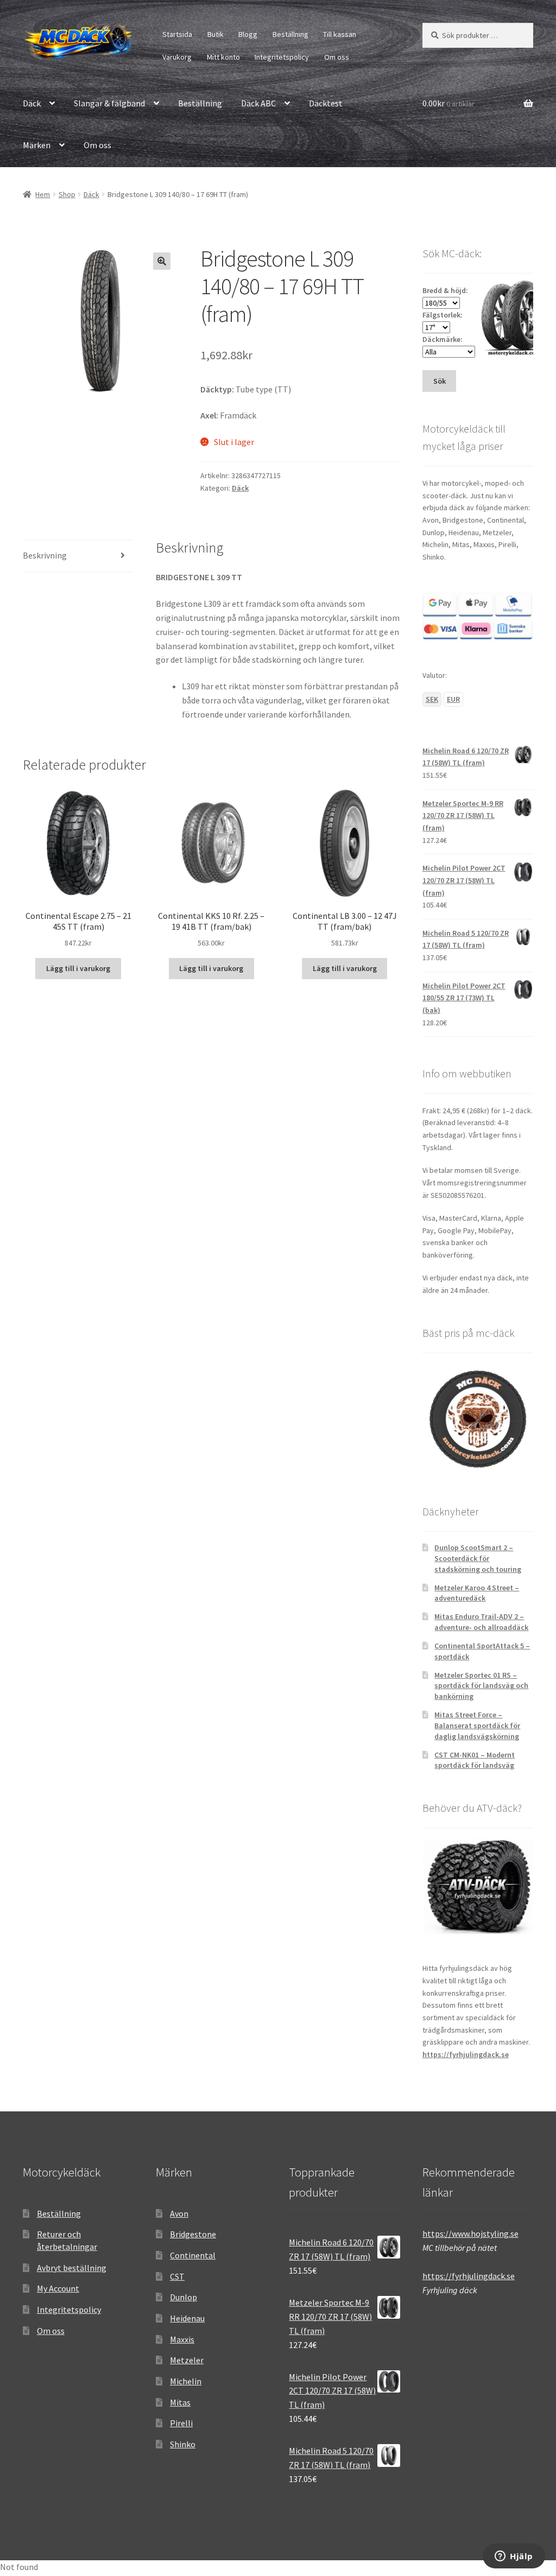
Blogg (248, 34)
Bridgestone (193, 2234)
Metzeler (187, 2360)
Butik (216, 34)
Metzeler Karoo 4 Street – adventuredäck (477, 1593)
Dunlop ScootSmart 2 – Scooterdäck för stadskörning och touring (478, 1558)
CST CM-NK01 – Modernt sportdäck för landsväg (475, 1760)
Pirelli (181, 2423)
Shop (67, 194)
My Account (58, 2288)
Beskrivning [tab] (45, 555)
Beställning (290, 34)
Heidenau (187, 2318)
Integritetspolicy (282, 57)
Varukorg (177, 57)
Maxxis (182, 2339)
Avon (179, 2213)
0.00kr (448, 103)
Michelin (186, 2381)
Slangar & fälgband (109, 103)
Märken (37, 145)
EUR (453, 699)
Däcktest (326, 103)
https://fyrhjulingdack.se (466, 2054)
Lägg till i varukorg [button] (78, 968)
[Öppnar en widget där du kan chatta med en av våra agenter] (514, 2557)
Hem (43, 194)
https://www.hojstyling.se (470, 2234)
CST (177, 2276)
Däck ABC (258, 103)
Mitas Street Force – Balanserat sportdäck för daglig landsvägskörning (477, 1725)
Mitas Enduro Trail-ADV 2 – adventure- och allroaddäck (481, 1622)
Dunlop (184, 2297)
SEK (432, 699)
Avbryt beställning (72, 2268)
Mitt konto (223, 57)
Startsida (177, 34)
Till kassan (340, 34)
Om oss (337, 57)
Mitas (180, 2402)
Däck (32, 103)
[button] (162, 261)
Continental (193, 2255)
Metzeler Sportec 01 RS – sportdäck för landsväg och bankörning (481, 1686)
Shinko (183, 2444)
